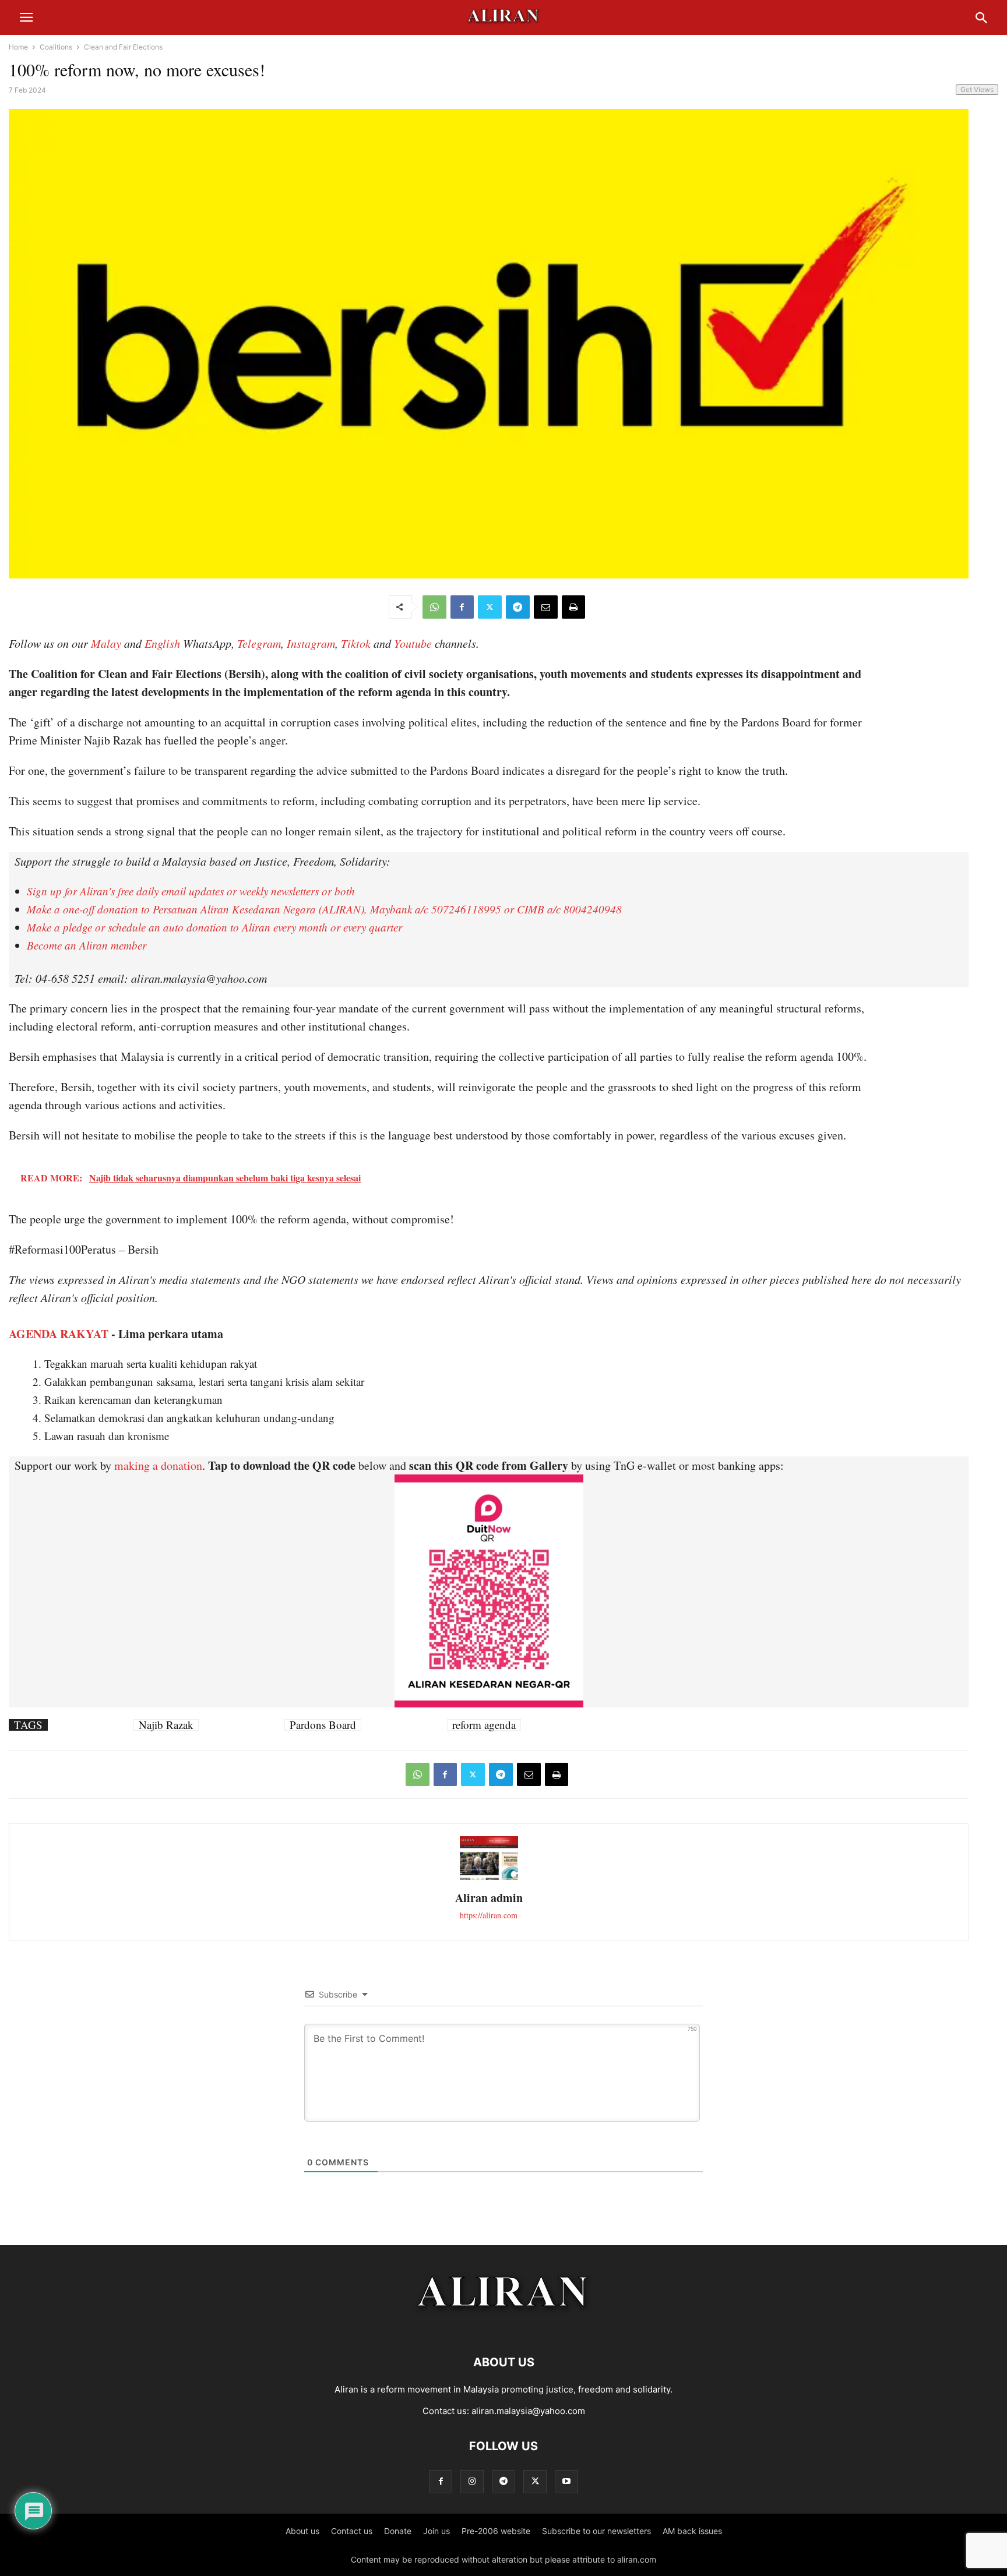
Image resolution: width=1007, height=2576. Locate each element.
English (162, 643)
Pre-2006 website (496, 2531)
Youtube (413, 643)
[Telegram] (518, 607)
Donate (398, 2531)
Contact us (352, 2531)
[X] (490, 607)
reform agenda (484, 1725)
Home (18, 47)
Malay (106, 643)
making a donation (158, 1465)
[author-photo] (489, 1878)
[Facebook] (462, 607)
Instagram (311, 643)
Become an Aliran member (87, 945)
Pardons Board (323, 1725)
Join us (436, 2531)
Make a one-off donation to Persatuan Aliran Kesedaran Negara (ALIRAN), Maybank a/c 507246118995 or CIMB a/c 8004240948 (324, 909)
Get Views (977, 89)
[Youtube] (566, 2481)
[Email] (546, 607)
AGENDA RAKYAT (59, 1334)
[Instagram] (472, 2481)
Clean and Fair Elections (123, 47)
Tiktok (356, 643)
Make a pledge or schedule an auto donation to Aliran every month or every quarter (214, 927)
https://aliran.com (489, 1915)
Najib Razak (166, 1725)
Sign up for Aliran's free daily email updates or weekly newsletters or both (191, 891)
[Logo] (504, 2327)
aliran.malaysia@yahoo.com (528, 2411)
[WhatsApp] (434, 607)
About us (302, 2531)
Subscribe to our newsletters (596, 2531)
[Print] (573, 607)
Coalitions (56, 47)
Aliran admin (489, 1898)
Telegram (259, 643)
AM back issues (692, 2531)
